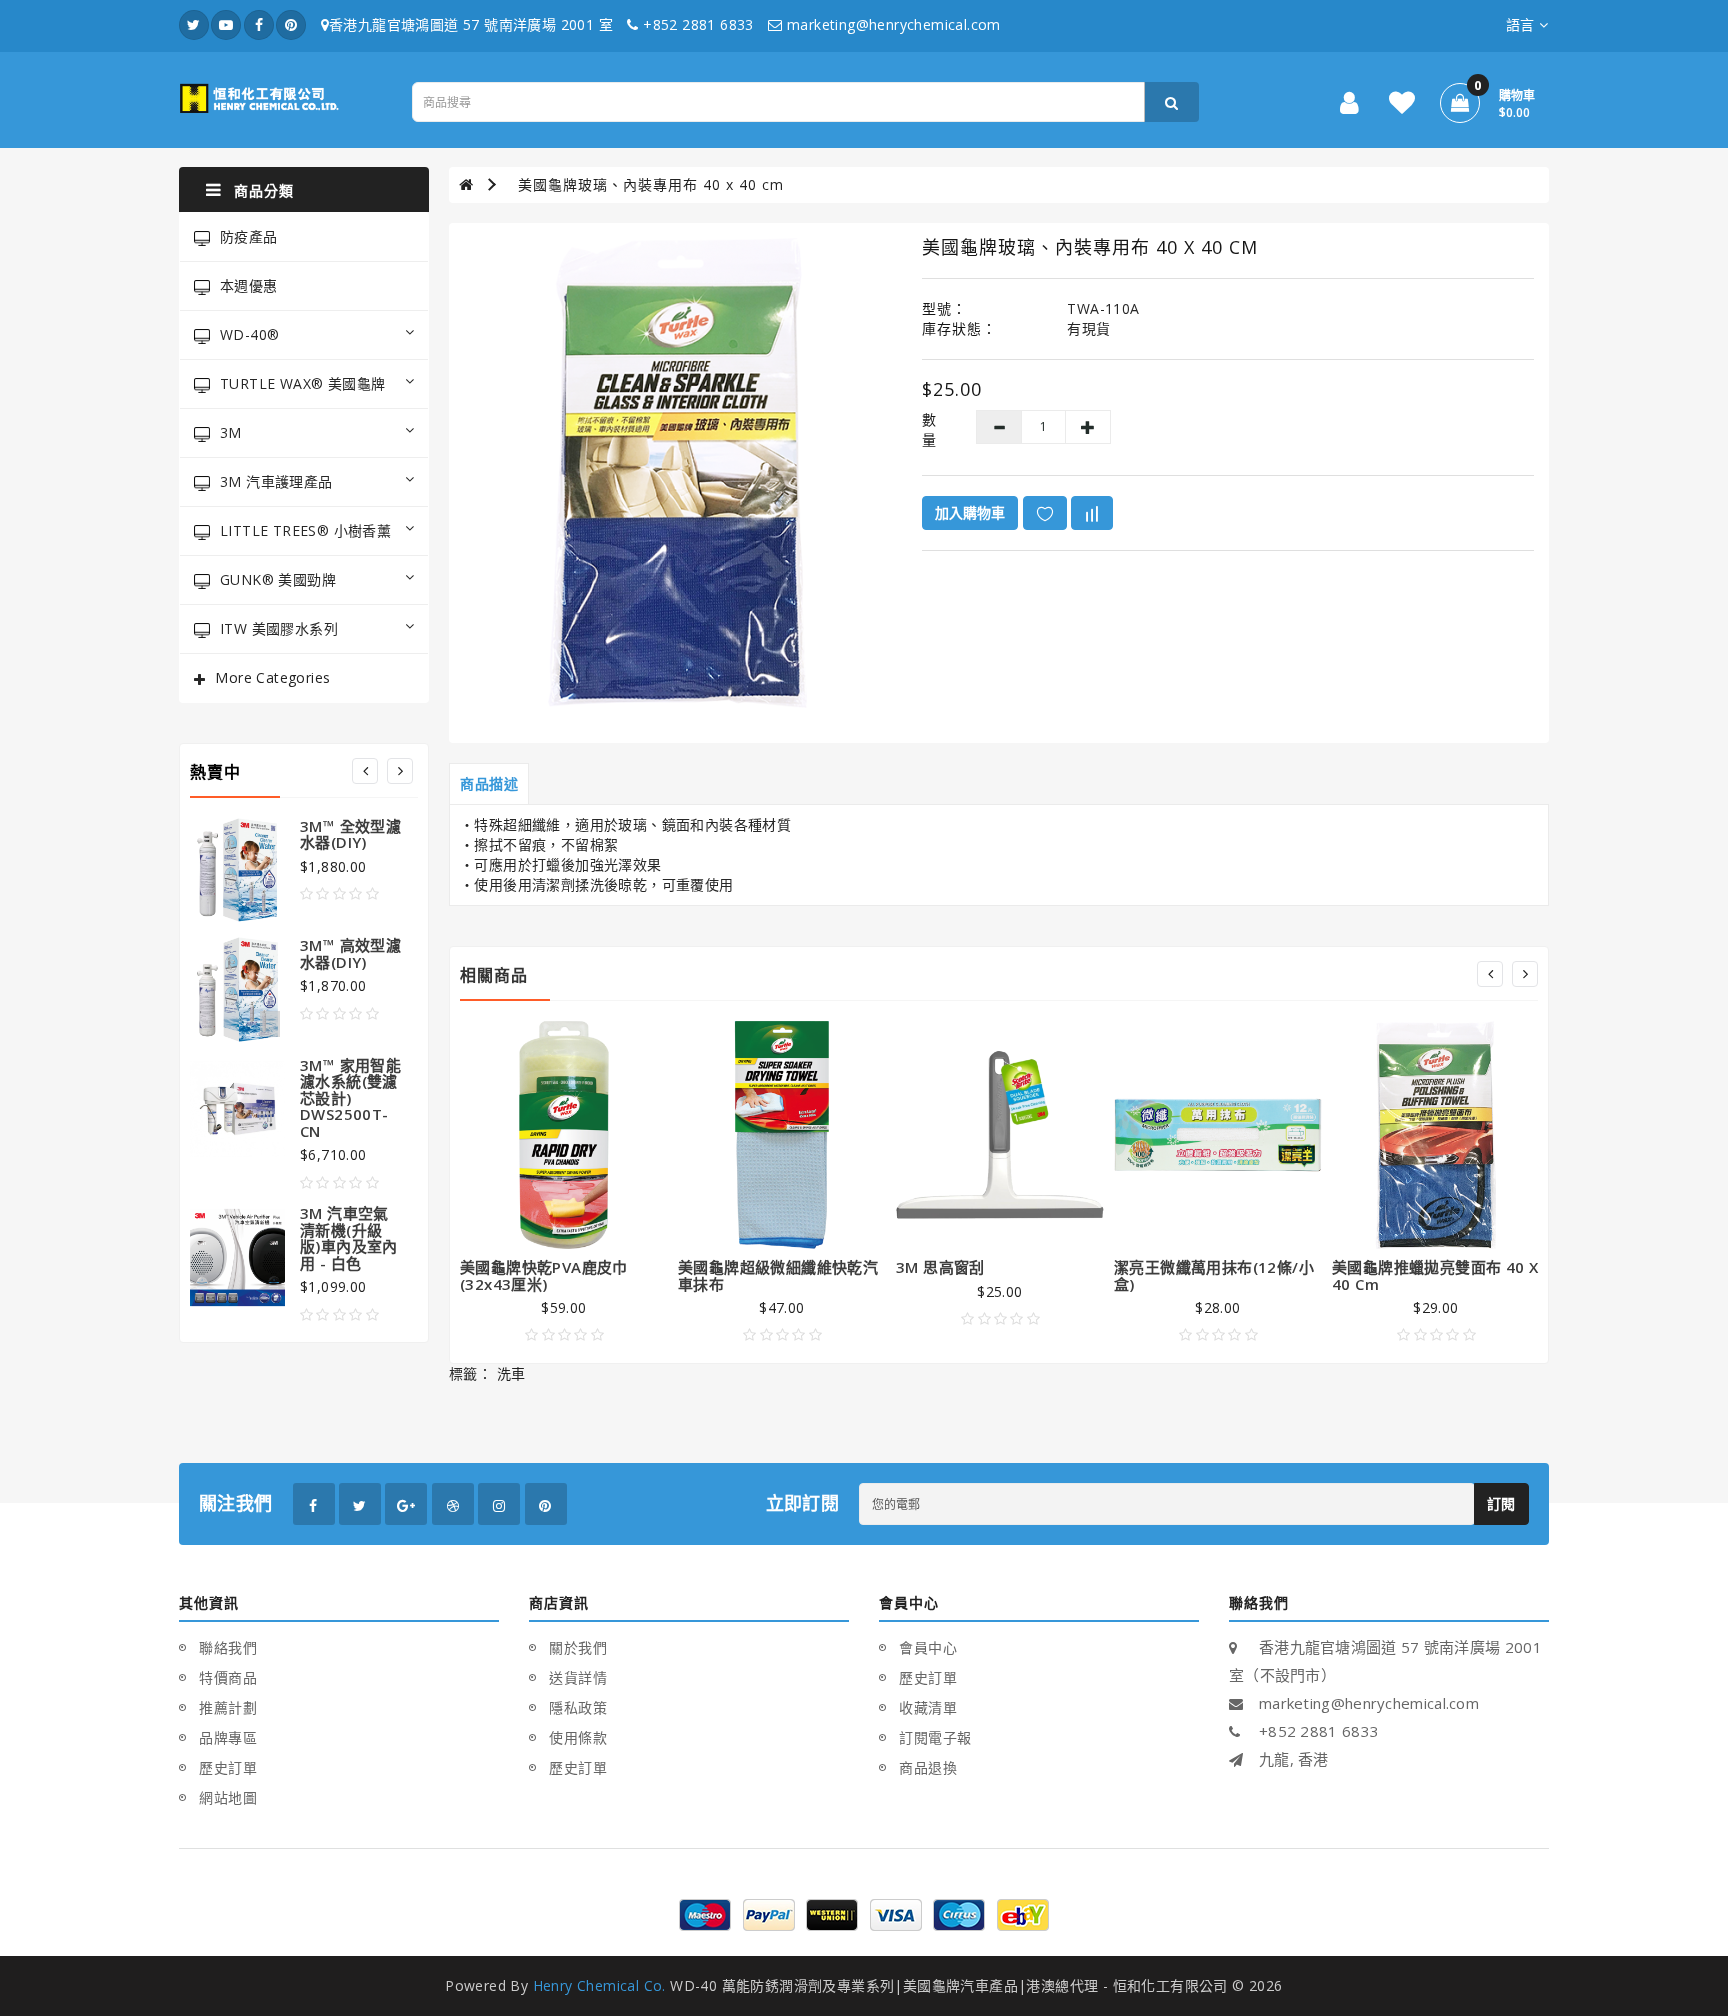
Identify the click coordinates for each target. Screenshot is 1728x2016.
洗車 (511, 1373)
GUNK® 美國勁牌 (278, 579)
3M (231, 432)
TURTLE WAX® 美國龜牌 (302, 383)
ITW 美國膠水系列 (279, 628)
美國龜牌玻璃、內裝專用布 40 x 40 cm (651, 184)
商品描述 (489, 783)
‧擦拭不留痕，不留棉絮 (539, 844)
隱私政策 (578, 1707)
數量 (929, 429)
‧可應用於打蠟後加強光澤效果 (561, 864)
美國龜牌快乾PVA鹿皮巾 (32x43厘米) (544, 1275)
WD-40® (249, 334)
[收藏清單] (1402, 106)
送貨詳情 (578, 1677)
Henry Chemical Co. (599, 1985)
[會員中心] (1349, 106)
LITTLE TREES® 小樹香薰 (305, 530)
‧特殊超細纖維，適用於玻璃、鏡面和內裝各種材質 (625, 824)
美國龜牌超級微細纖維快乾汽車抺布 (778, 1275)
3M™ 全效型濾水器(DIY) (350, 834)
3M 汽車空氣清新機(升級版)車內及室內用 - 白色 (349, 1238)
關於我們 (578, 1647)
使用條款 (578, 1737)
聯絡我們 (228, 1647)
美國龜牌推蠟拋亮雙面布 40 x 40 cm (1435, 1275)
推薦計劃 (228, 1707)
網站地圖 (228, 1797)
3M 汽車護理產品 (276, 481)
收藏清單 (928, 1707)
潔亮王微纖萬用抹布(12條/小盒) (1214, 1275)
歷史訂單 (228, 1767)
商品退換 (928, 1767)
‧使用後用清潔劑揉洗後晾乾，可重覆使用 (597, 884)
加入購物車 (970, 512)
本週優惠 (249, 285)
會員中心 (928, 1647)
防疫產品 (249, 236)
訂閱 (1501, 1503)
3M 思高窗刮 (940, 1267)
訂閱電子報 (935, 1737)
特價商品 (228, 1677)
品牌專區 (228, 1737)
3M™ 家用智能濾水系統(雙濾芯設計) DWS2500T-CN (350, 1098)
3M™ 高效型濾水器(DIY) (350, 953)
